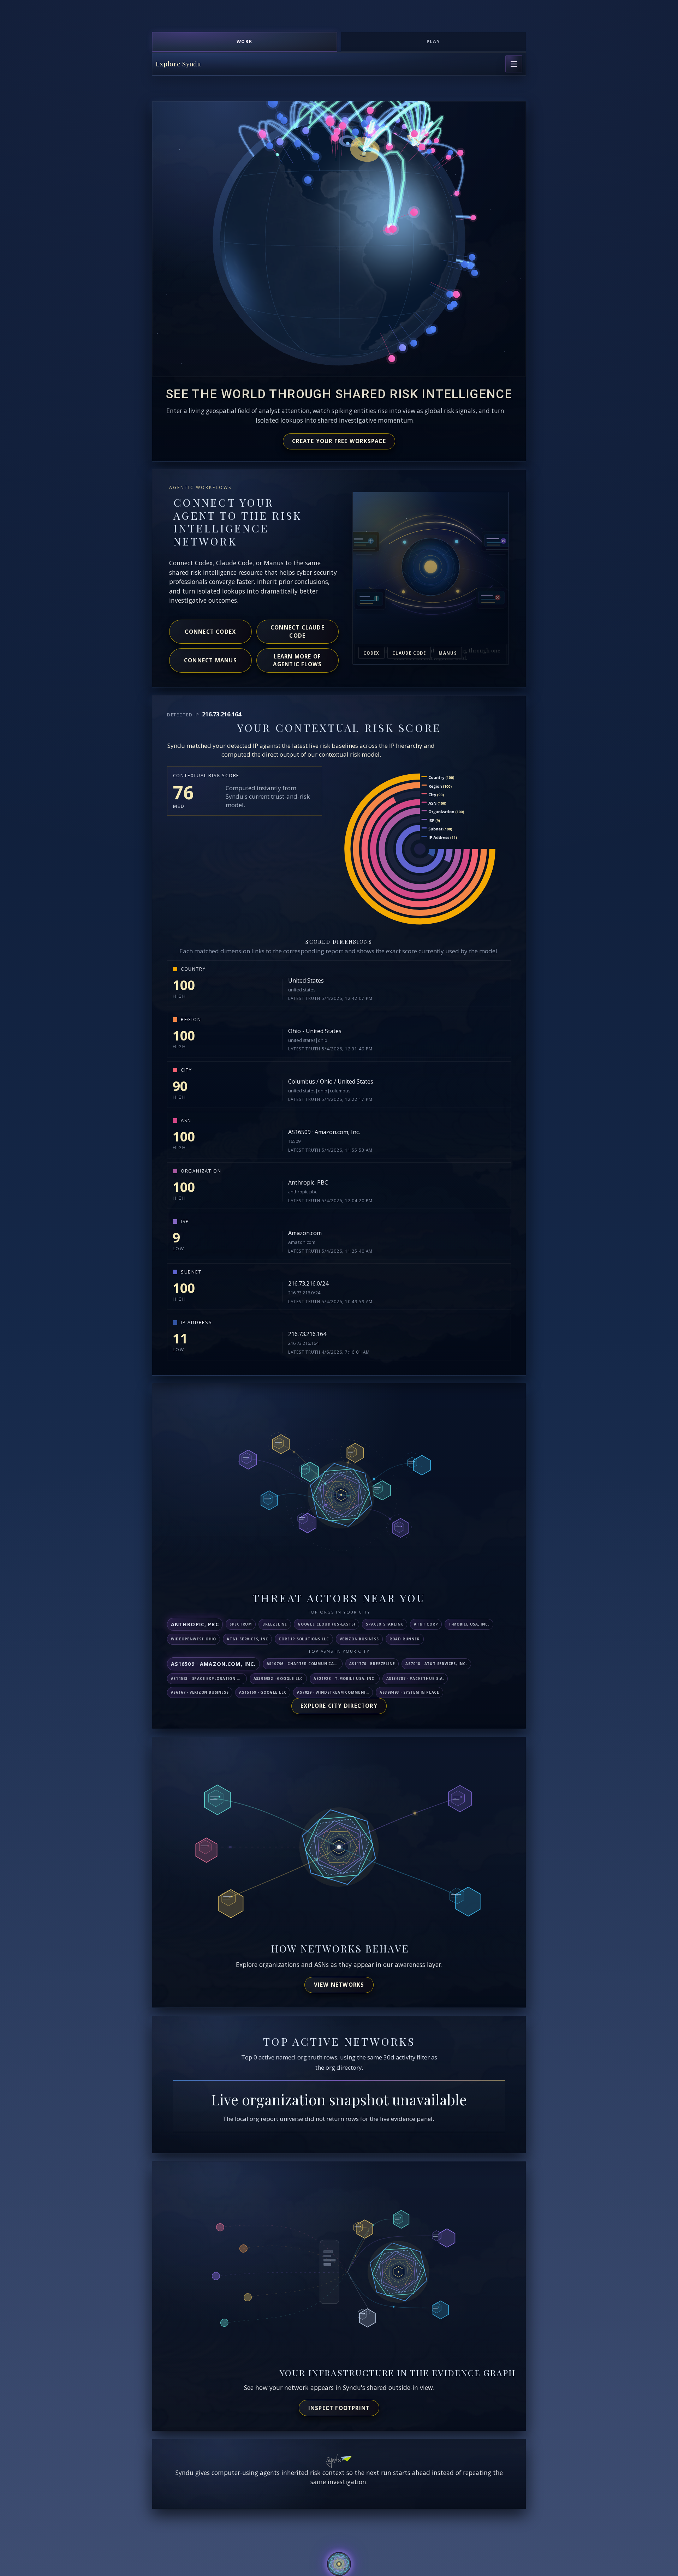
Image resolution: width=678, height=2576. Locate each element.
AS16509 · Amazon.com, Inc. (324, 1132)
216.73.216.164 (307, 1334)
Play (434, 41)
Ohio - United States (315, 1031)
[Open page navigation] (514, 64)
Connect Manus (210, 660)
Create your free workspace (339, 441)
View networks (339, 1985)
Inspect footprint (339, 2408)
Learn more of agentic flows (297, 660)
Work (245, 41)
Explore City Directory (339, 1706)
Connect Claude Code (298, 631)
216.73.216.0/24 (308, 1283)
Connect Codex (210, 632)
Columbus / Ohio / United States (331, 1081)
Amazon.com (305, 1233)
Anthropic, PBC (308, 1182)
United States (306, 980)
